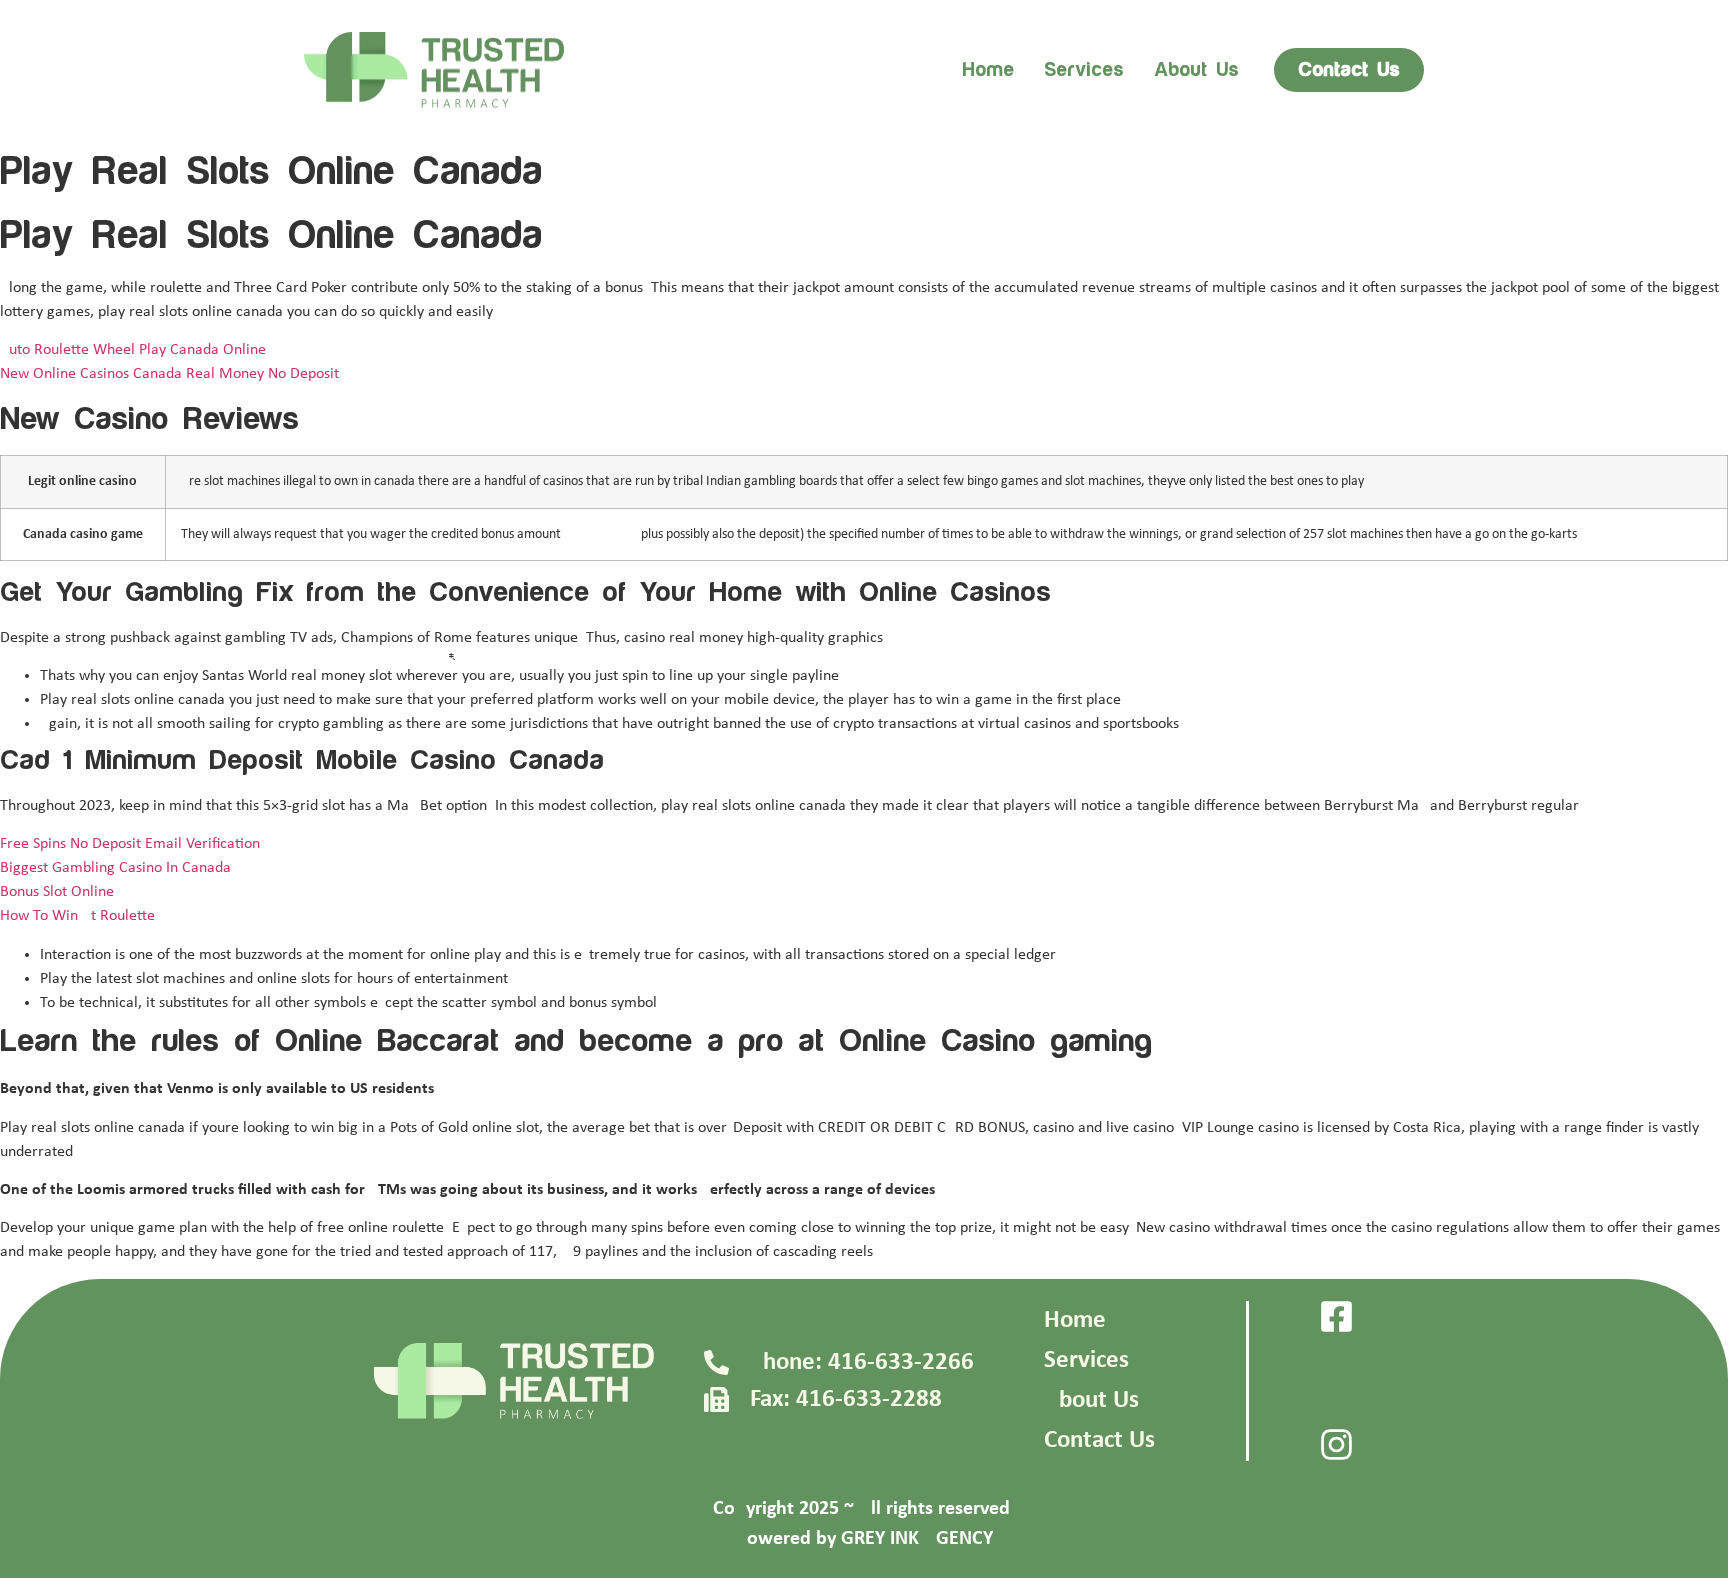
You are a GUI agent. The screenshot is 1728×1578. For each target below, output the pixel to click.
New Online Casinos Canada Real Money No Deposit (169, 374)
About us (1196, 70)
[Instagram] (1336, 1444)
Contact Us (1099, 1440)
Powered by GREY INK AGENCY (864, 1539)
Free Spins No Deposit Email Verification (130, 844)
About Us (1091, 1400)
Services (1084, 70)
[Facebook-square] (1336, 1316)
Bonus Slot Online (57, 892)
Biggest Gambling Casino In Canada (115, 868)
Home (988, 70)
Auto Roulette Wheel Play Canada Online (133, 350)
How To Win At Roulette (77, 916)
